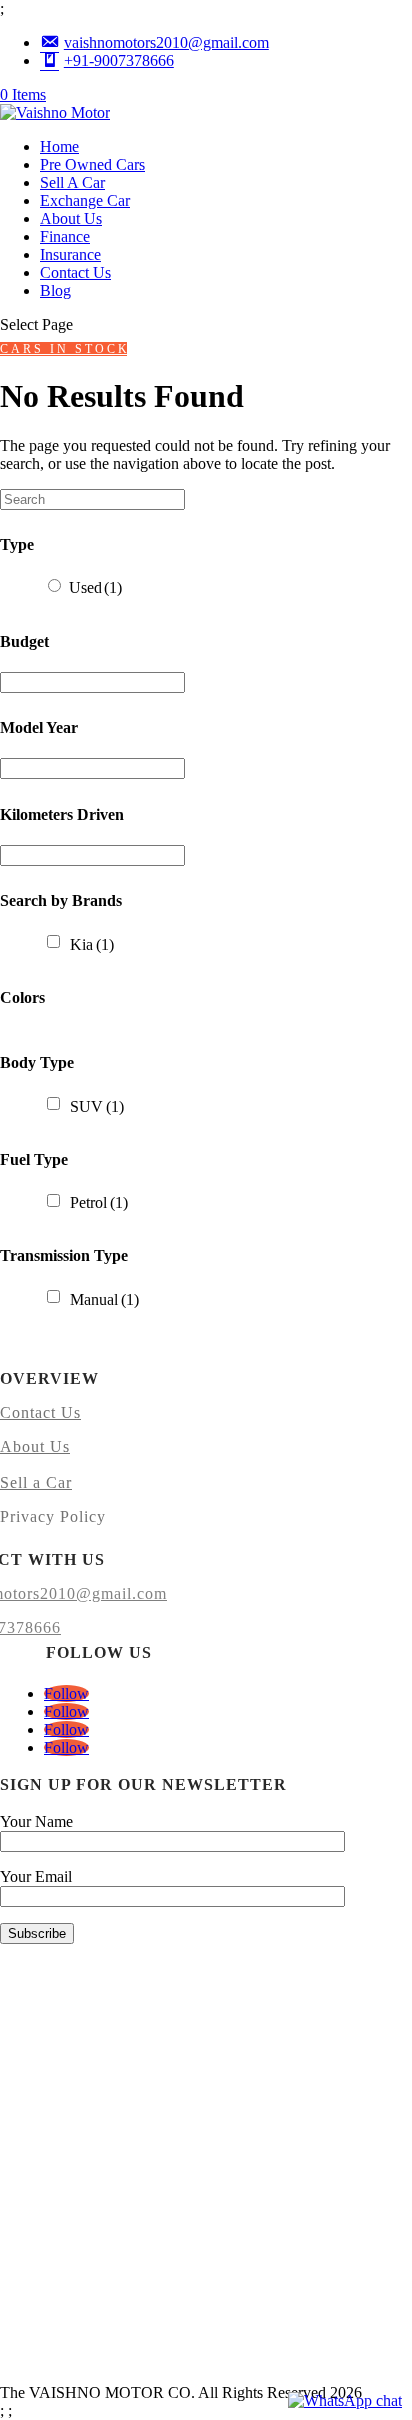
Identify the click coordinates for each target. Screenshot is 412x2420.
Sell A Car (72, 182)
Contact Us (75, 272)
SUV (97, 1106)
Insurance (70, 254)
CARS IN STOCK (63, 349)
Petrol (99, 1202)
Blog (55, 290)
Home (59, 146)
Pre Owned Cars (92, 164)
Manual (104, 1299)
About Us (71, 218)
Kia (92, 944)
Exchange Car (85, 200)
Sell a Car (36, 1482)
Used (95, 587)
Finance (65, 236)
